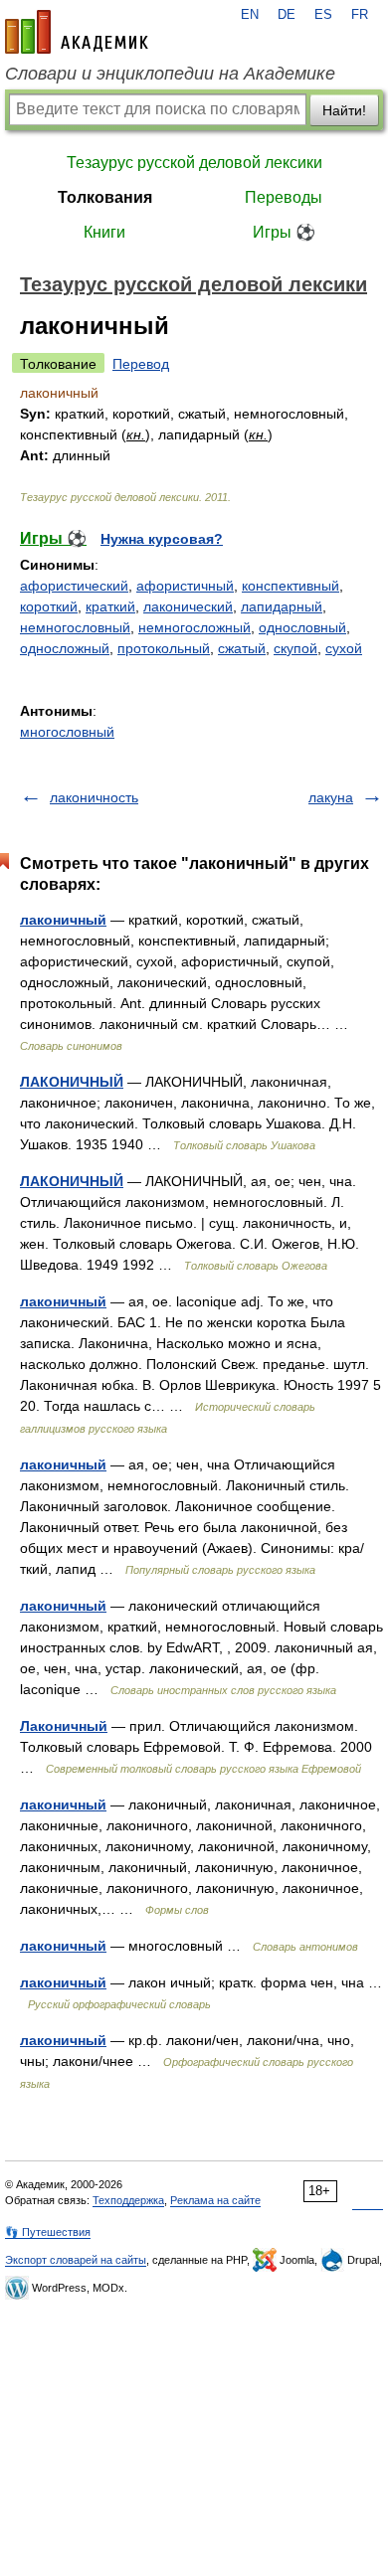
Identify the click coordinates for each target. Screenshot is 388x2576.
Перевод (141, 364)
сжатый (242, 648)
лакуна (331, 797)
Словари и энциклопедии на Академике (170, 74)
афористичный (185, 586)
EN (250, 15)
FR (360, 15)
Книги (104, 232)
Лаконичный (64, 1726)
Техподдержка (128, 2200)
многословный (67, 732)
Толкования (105, 197)
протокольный (164, 648)
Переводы (284, 197)
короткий (49, 606)
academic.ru (77, 32)
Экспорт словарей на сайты (76, 2260)
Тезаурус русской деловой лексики (194, 163)
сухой (344, 648)
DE (287, 15)
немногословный (75, 627)
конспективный (291, 586)
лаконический (188, 606)
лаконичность (94, 797)
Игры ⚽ (284, 232)
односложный (65, 648)
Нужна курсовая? (162, 539)
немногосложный (194, 627)
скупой (295, 648)
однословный (302, 627)
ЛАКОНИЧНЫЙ (72, 1082)
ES (323, 15)
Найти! (344, 110)
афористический (74, 586)
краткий (110, 606)
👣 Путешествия (48, 2232)
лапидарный (282, 606)
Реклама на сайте (215, 2200)
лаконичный (63, 920)
